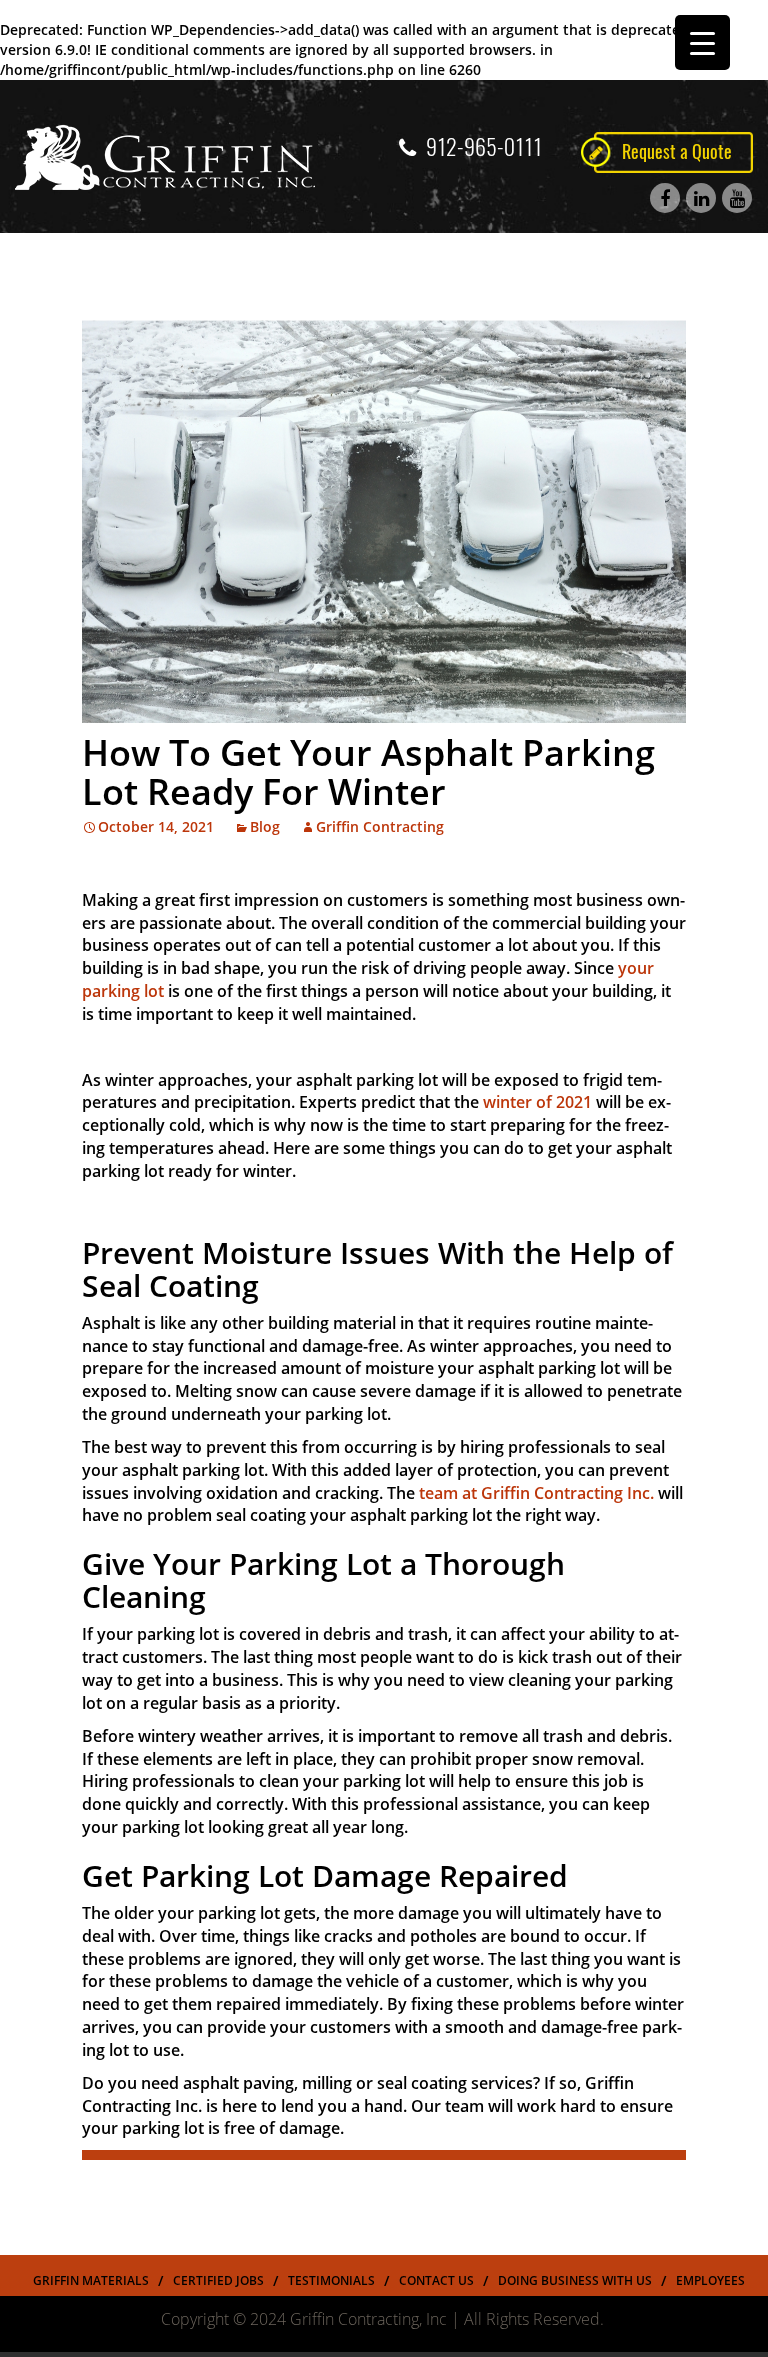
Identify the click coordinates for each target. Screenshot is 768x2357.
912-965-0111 (484, 147)
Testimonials (331, 2280)
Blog (265, 826)
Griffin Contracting (380, 826)
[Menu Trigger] (702, 42)
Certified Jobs (218, 2280)
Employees (710, 2280)
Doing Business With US (575, 2280)
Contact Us (436, 2280)
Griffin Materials (91, 2280)
